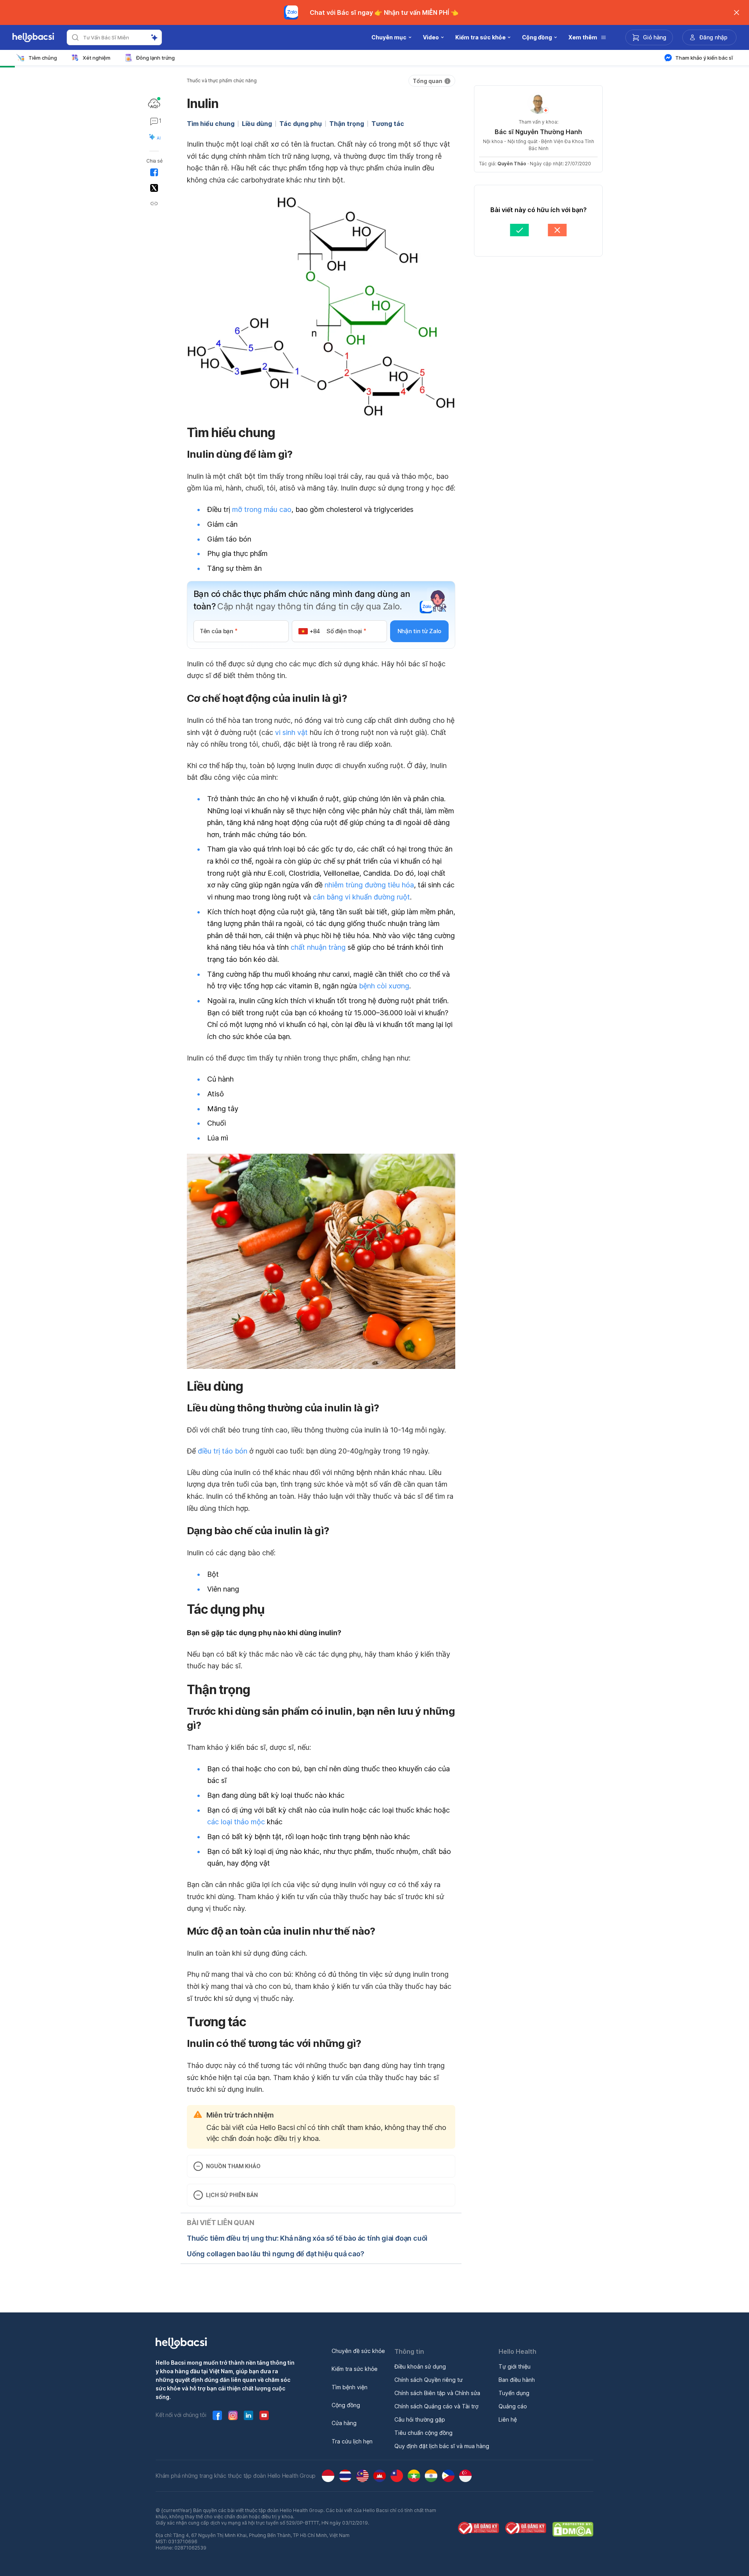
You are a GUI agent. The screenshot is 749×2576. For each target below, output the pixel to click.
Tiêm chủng (43, 58)
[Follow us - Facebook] (217, 2415)
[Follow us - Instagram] (233, 2415)
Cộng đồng (346, 2405)
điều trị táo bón (223, 1451)
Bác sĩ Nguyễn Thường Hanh (538, 132)
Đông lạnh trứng (155, 58)
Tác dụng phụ (301, 124)
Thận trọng (347, 124)
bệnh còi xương (384, 986)
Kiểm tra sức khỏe (355, 2369)
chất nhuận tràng (318, 947)
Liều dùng (257, 124)
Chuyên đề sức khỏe (358, 2351)
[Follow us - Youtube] (264, 2415)
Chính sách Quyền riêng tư (429, 2380)
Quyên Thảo (512, 164)
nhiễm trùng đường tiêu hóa (369, 885)
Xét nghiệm (97, 58)
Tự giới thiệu (515, 2366)
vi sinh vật (291, 732)
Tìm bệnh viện (350, 2387)
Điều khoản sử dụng (420, 2366)
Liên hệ (508, 2419)
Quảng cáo (513, 2406)
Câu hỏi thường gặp (420, 2419)
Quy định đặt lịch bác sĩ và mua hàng (442, 2446)
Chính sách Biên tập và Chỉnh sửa (437, 2393)
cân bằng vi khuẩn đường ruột (361, 897)
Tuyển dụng (514, 2393)
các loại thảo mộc (236, 1822)
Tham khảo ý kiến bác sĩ (704, 58)
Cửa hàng (344, 2423)
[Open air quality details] (154, 103)
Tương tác (388, 124)
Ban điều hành (517, 2380)
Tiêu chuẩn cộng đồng (423, 2433)
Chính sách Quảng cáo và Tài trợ (436, 2406)
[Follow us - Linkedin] (248, 2415)
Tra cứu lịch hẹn (352, 2441)
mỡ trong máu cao (262, 509)
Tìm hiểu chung (211, 124)
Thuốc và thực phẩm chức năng (222, 81)
